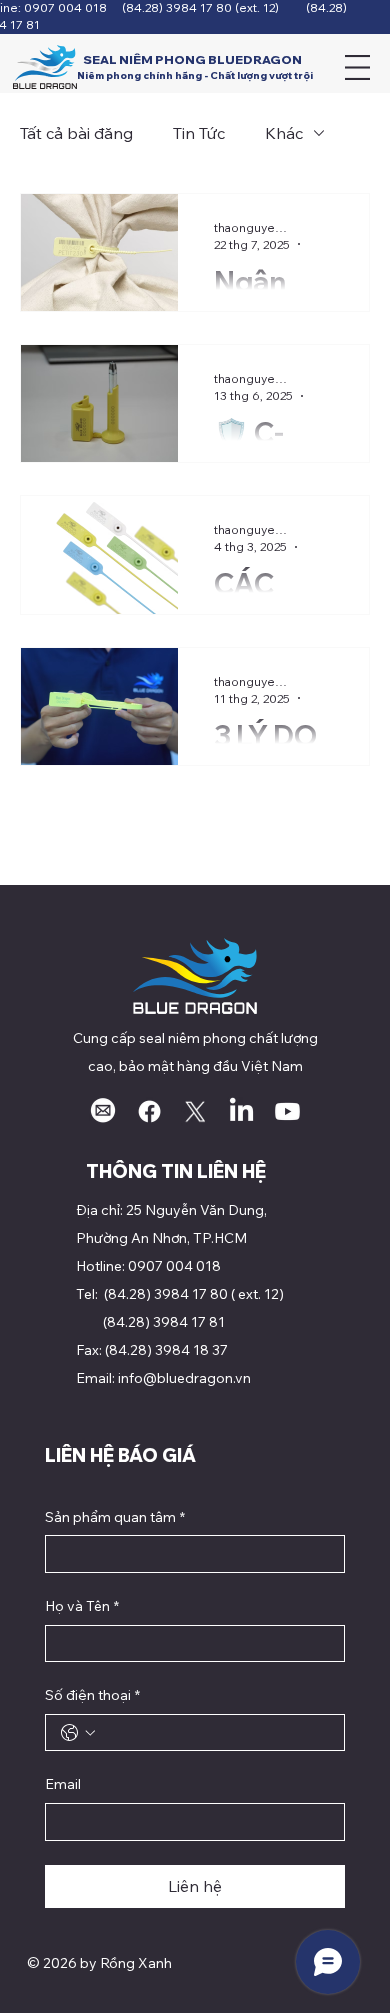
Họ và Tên (82, 1606)
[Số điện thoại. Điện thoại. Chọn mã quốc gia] (78, 1733)
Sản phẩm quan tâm (115, 1517)
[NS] (195, 1111)
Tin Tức (199, 133)
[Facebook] (149, 1111)
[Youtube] (287, 1111)
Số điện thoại (92, 1695)
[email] (103, 1111)
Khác (284, 133)
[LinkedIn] (241, 1111)
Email (63, 1784)
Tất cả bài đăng (76, 133)
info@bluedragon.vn (184, 1378)
